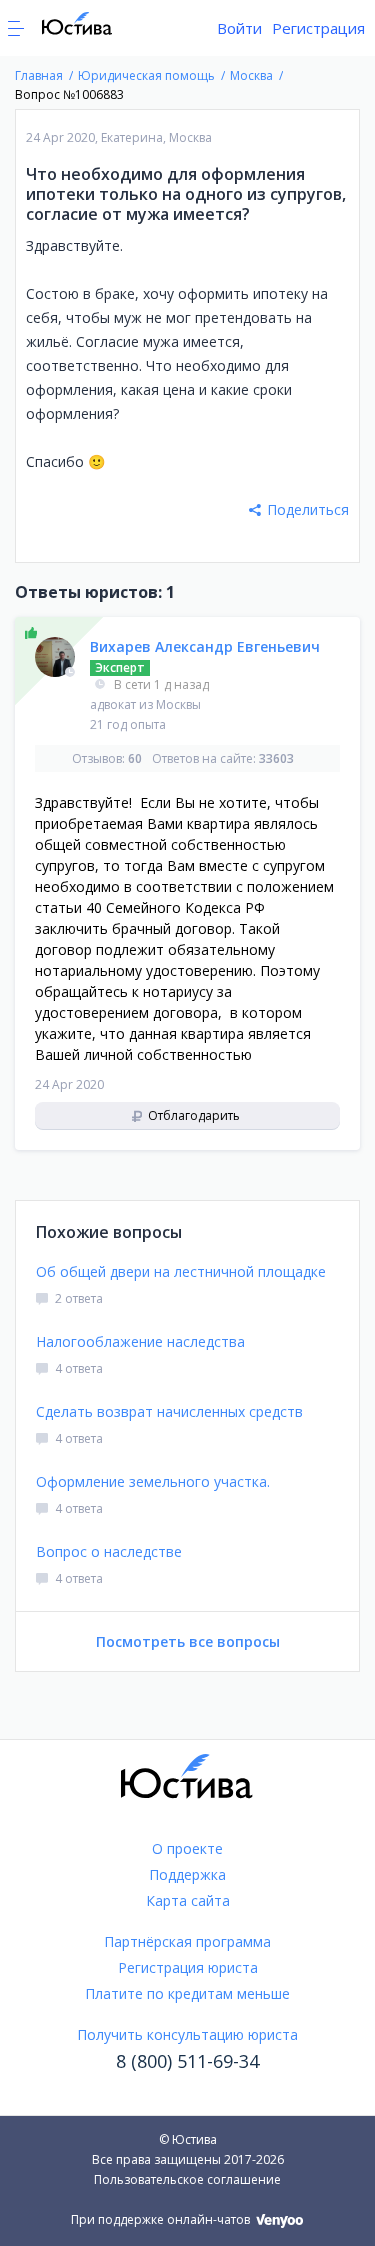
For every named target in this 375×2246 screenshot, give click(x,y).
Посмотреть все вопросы (188, 1641)
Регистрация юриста (188, 1967)
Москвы (178, 704)
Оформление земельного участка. (153, 1481)
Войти (239, 28)
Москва (190, 137)
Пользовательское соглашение (187, 2179)
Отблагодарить (192, 1115)
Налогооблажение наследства (140, 1341)
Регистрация (318, 28)
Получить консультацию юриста (187, 2034)
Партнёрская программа (187, 1941)
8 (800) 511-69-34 (187, 2061)
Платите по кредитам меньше (187, 1993)
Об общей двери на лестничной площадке (181, 1271)
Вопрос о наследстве (109, 1551)
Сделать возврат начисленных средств (169, 1411)
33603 (276, 758)
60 (135, 758)
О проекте (187, 1848)
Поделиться (308, 509)
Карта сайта (188, 1900)
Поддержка (187, 1874)
